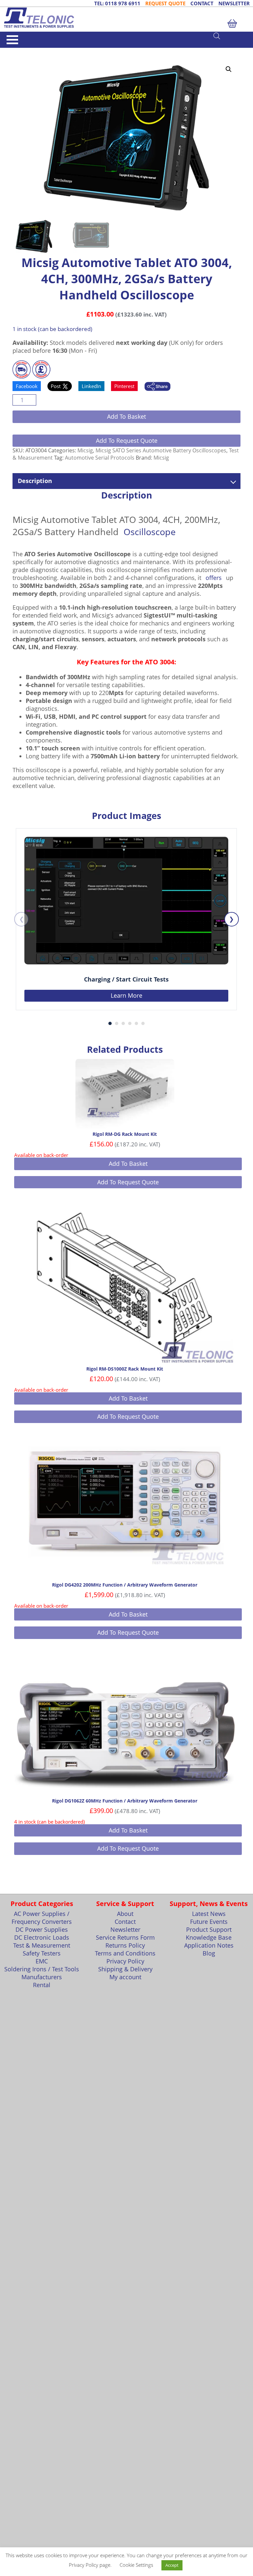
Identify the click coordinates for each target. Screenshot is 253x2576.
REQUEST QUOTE (165, 3)
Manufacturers (42, 1977)
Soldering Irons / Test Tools (42, 1969)
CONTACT (202, 3)
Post (56, 386)
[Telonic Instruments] (126, 18)
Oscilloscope (150, 532)
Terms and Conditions (125, 1953)
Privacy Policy (125, 1961)
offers (214, 578)
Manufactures (40, 51)
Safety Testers (42, 1953)
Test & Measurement (42, 1945)
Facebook (27, 386)
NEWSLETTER (234, 3)
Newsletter (125, 1929)
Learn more (126, 995)
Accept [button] (172, 2565)
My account (125, 1977)
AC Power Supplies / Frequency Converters (42, 1918)
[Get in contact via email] (157, 387)
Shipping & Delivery (125, 1969)
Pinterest (124, 386)
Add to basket (126, 416)
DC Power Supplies (42, 1929)
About (125, 1914)
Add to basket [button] (128, 1164)
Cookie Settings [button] (136, 2565)
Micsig (62, 51)
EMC (42, 1961)
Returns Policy (125, 1945)
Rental (42, 1985)
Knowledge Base (209, 1937)
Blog (209, 1953)
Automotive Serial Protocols (100, 458)
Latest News (209, 1914)
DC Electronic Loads (42, 1937)
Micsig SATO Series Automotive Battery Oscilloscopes (161, 450)
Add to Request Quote (127, 440)
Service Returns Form (125, 1937)
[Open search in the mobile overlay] (230, 36)
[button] (229, 69)
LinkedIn (91, 386)
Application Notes (209, 1945)
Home (18, 51)
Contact (125, 1922)
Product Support (209, 1929)
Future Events (209, 1922)
